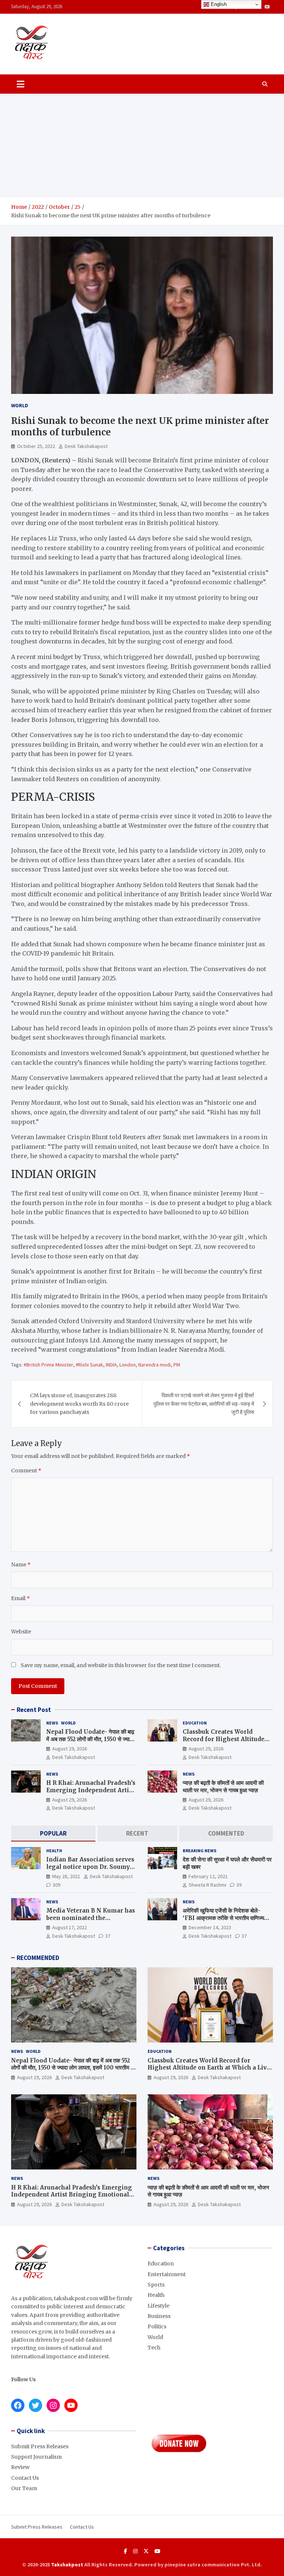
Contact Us (25, 2478)
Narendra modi (155, 1365)
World (20, 405)
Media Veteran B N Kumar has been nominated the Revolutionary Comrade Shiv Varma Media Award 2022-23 (91, 1921)
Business (159, 2316)
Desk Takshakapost (86, 446)
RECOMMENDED (38, 1958)
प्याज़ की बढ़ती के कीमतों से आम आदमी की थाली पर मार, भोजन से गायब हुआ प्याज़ (223, 1787)
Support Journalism (36, 2457)
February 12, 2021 (208, 1876)
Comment (26, 1471)
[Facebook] (126, 2551)
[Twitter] (146, 2551)
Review (20, 2467)
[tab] (53, 1834)
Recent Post (34, 1710)
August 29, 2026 (70, 1749)
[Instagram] (135, 2551)
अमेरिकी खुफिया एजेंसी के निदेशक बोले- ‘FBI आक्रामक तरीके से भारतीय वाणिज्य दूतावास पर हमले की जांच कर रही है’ (223, 1918)
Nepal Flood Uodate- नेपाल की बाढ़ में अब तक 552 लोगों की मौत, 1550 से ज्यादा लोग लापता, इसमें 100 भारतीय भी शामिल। (90, 1739)
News (52, 1723)
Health (54, 1851)
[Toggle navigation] (21, 84)
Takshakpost (67, 2565)
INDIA (111, 1365)
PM (177, 1365)
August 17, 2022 (70, 1927)
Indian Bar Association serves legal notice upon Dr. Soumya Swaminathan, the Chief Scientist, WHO (90, 1870)
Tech (154, 2348)
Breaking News (200, 1851)
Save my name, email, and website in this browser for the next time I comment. (121, 1665)
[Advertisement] (142, 145)
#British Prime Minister (48, 1365)
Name (21, 1565)
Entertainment (167, 2274)
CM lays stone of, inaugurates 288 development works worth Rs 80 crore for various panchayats (79, 1404)
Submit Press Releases (40, 2446)
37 (108, 1936)
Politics (157, 2326)
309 (56, 1885)
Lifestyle (158, 2306)
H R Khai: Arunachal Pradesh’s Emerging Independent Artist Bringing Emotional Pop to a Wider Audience (91, 1794)
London (128, 1365)
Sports (156, 2285)
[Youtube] (267, 7)
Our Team (24, 2488)
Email (21, 1598)
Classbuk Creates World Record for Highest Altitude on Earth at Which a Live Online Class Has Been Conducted (209, 2068)
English (218, 4)
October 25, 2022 (36, 446)
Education (195, 1723)
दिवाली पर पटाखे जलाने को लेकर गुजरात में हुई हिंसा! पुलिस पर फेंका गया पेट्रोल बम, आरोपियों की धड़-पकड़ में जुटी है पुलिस (204, 1404)
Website (21, 1632)
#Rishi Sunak (89, 1365)
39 (239, 1885)
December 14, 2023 (210, 1927)
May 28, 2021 (66, 1876)
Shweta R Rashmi (207, 1885)
